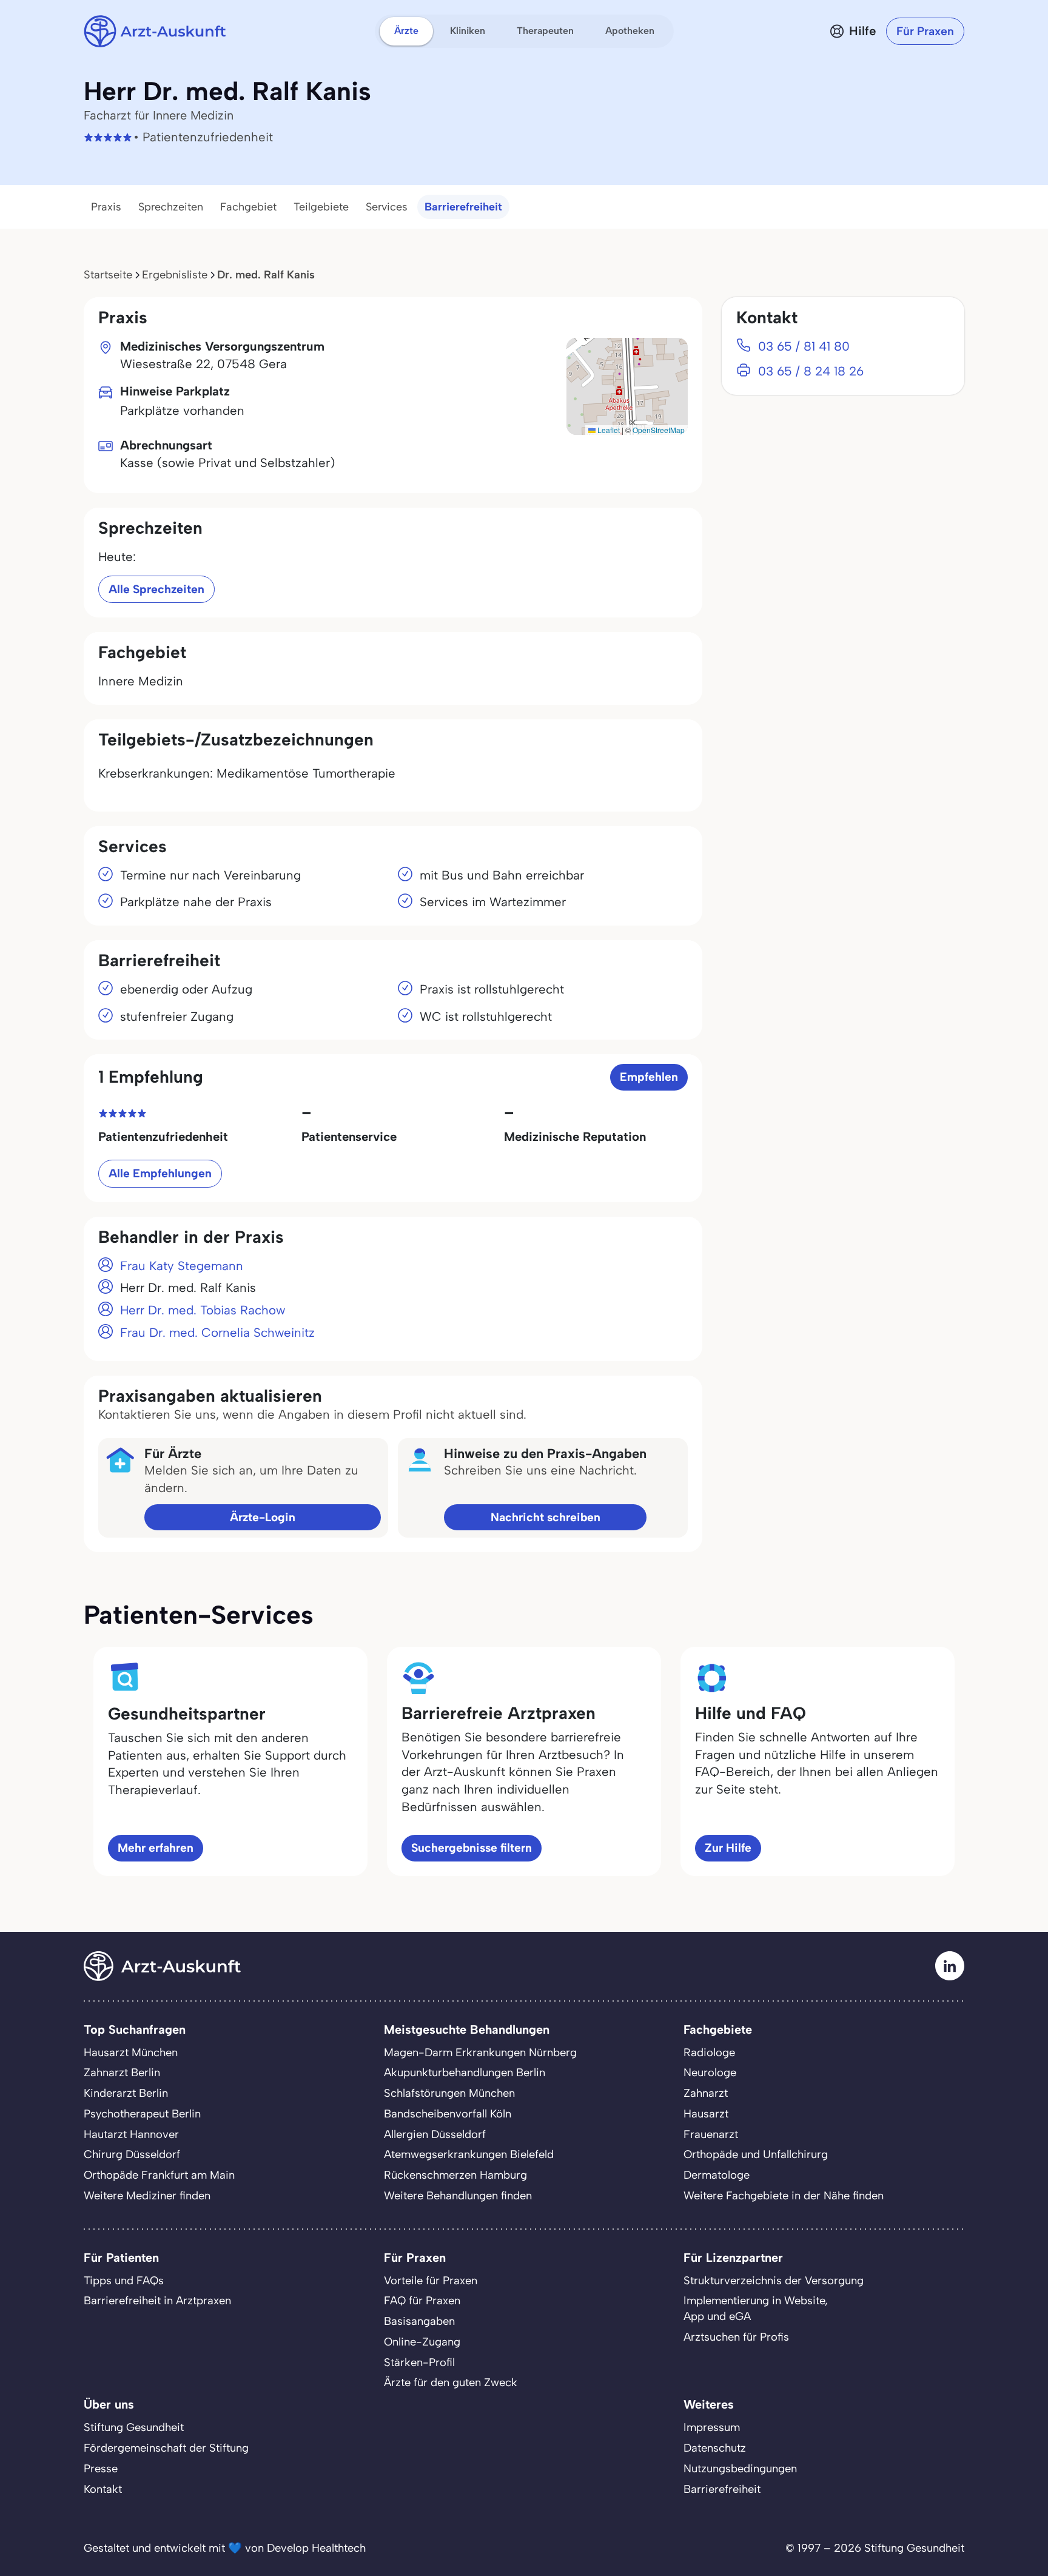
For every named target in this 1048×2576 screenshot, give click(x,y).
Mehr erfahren (156, 1848)
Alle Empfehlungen (160, 1173)
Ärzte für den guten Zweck (451, 2383)
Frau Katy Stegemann (182, 1266)
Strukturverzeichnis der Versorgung (774, 2281)
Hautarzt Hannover (131, 2134)
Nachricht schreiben (546, 1517)
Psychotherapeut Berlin (142, 2114)
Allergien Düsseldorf (435, 2134)
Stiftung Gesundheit (134, 2427)
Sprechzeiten (171, 207)
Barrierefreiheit (463, 207)
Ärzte (406, 31)
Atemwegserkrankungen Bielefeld (469, 2154)
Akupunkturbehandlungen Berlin (465, 2073)
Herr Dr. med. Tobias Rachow (203, 1310)
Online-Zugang (422, 2342)
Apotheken (630, 31)
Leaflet (608, 430)
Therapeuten (545, 31)
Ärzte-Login (263, 1517)
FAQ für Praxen (422, 2301)
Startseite (108, 275)
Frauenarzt (711, 2134)
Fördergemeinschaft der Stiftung (166, 2448)
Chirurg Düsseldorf (132, 2154)
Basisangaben (419, 2321)
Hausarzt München (131, 2053)
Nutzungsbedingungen (740, 2469)
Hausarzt (706, 2114)
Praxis (106, 207)
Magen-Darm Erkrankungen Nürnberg (480, 2053)
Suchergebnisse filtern (472, 1848)
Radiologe (709, 2053)
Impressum (712, 2427)
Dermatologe (717, 2175)
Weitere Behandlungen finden (458, 2196)
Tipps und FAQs (124, 2281)
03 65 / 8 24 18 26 (811, 371)
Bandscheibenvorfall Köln (448, 2114)
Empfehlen (649, 1077)
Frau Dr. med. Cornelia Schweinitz (217, 1333)
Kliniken (468, 31)
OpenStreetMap (659, 430)
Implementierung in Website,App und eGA (756, 2309)
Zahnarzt (706, 2093)
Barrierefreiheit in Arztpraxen (157, 2301)
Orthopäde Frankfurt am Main (159, 2175)
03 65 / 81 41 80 (804, 346)
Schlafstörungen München (449, 2093)
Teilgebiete (321, 207)
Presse (101, 2469)
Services (387, 207)
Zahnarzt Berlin (122, 2073)
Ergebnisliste (175, 275)
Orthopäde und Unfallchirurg (756, 2154)
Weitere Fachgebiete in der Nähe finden (784, 2196)
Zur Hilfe (728, 1848)
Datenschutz (715, 2448)
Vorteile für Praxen (431, 2281)
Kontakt (103, 2489)
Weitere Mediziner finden (147, 2196)
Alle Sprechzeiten (156, 589)
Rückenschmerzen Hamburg (455, 2175)
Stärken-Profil (419, 2362)
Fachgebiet (248, 207)
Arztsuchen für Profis (736, 2337)
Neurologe (710, 2073)
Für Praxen (925, 31)
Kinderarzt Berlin (126, 2093)
